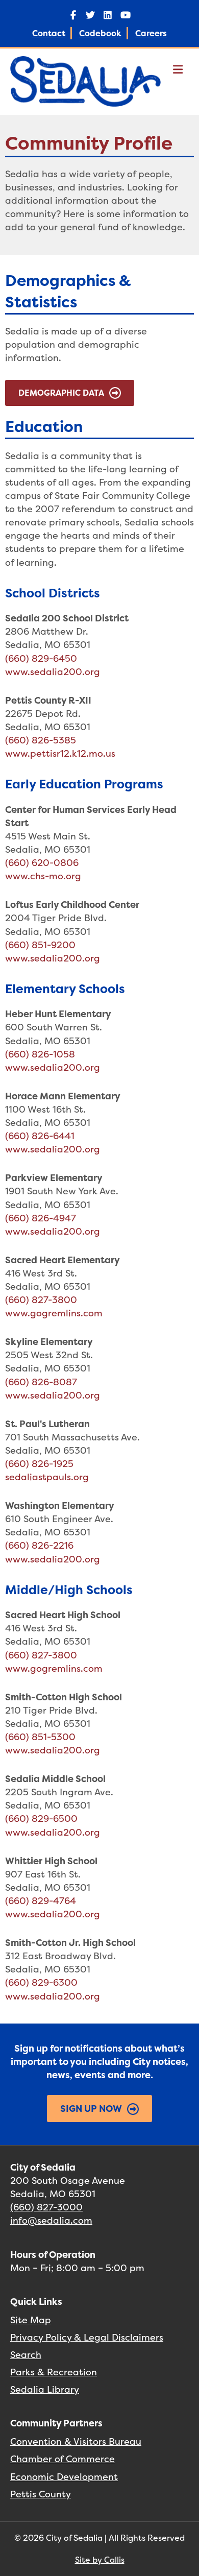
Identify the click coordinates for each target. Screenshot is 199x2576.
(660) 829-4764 (41, 1901)
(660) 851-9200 (40, 945)
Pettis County (41, 2494)
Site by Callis (100, 2560)
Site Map (31, 2320)
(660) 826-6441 (40, 1136)
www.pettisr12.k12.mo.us (60, 753)
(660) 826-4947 (41, 1218)
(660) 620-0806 (42, 863)
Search (26, 2355)
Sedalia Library (45, 2389)
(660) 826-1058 (40, 1054)
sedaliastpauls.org (47, 1477)
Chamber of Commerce (63, 2459)
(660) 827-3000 (46, 2207)
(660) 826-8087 (41, 1382)
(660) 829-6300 (41, 1982)
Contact (49, 33)
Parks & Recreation (54, 2372)
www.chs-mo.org (43, 876)
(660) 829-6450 (41, 658)
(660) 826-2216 (39, 1545)
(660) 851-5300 (40, 1737)
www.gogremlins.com (54, 1313)
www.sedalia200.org (53, 672)
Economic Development (64, 2477)
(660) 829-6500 (41, 1819)
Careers (151, 33)
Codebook (100, 33)
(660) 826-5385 (41, 740)
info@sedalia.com (51, 2220)
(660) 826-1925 (39, 1464)
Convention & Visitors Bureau (76, 2441)
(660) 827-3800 (41, 1300)
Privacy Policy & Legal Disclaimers (87, 2337)
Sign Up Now (91, 2109)
